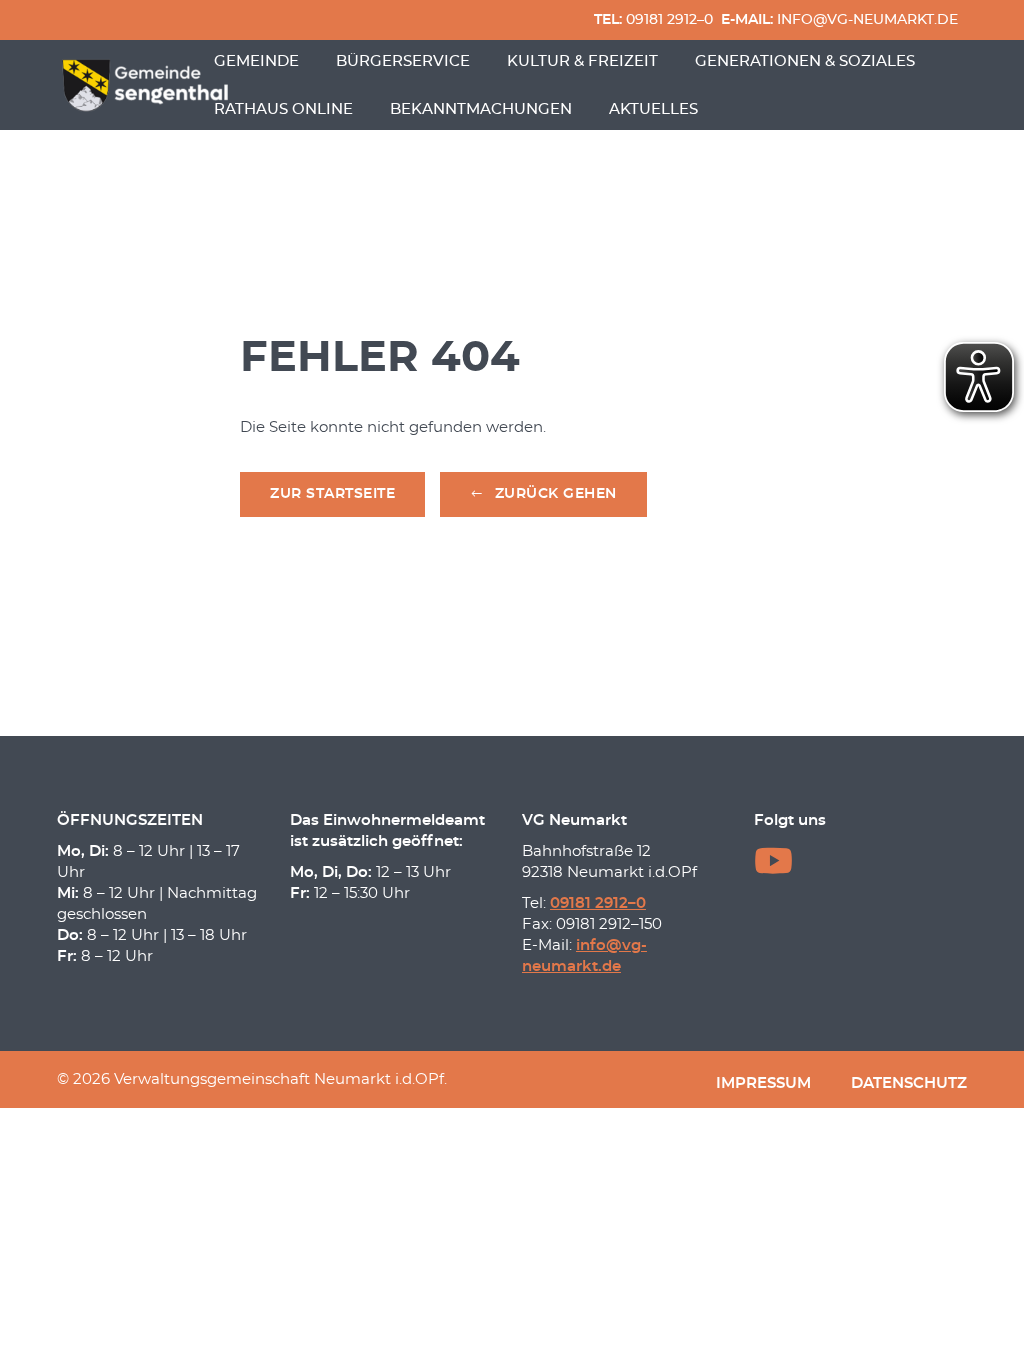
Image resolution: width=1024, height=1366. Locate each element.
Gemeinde (256, 61)
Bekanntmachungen (481, 109)
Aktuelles (653, 109)
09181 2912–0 (653, 20)
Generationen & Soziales (805, 61)
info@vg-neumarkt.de (839, 20)
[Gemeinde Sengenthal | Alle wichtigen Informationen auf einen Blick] (148, 85)
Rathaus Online (283, 109)
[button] (543, 495)
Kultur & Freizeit (582, 61)
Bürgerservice (403, 61)
